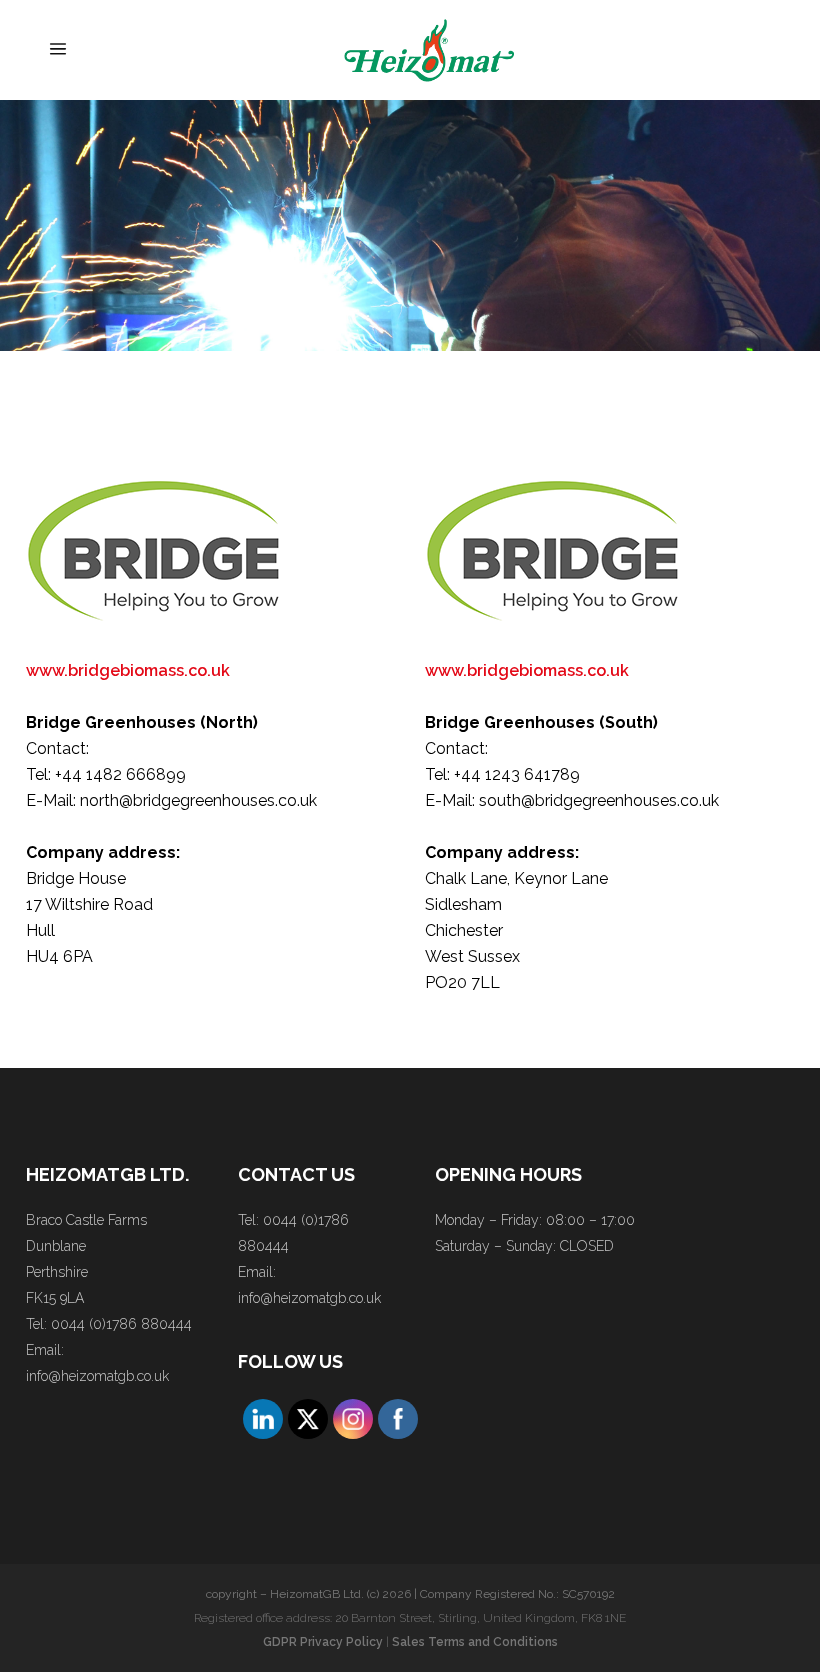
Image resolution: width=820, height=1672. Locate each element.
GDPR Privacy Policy (323, 1642)
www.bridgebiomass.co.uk (128, 670)
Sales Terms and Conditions (475, 1642)
